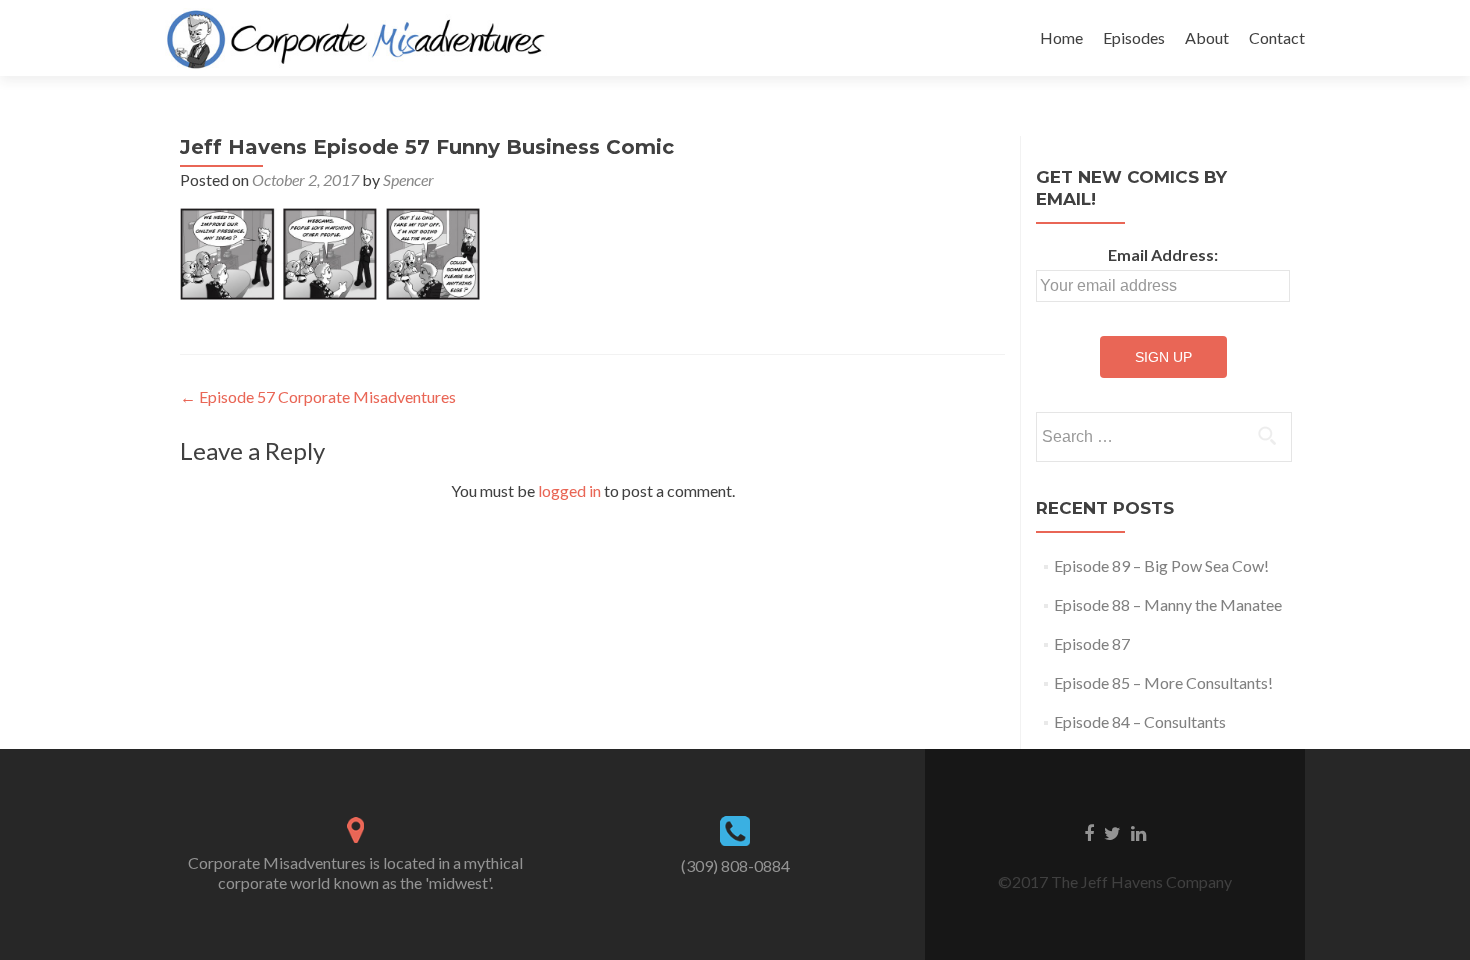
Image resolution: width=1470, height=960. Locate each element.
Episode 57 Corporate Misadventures (318, 396)
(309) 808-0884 (735, 865)
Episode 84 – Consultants (1140, 721)
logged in (569, 490)
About (1207, 37)
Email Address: (1163, 254)
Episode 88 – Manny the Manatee (1168, 604)
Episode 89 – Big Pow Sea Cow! (1161, 565)
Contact (1277, 37)
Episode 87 (1092, 643)
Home (1061, 37)
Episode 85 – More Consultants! (1163, 682)
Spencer (408, 179)
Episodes (1134, 37)
